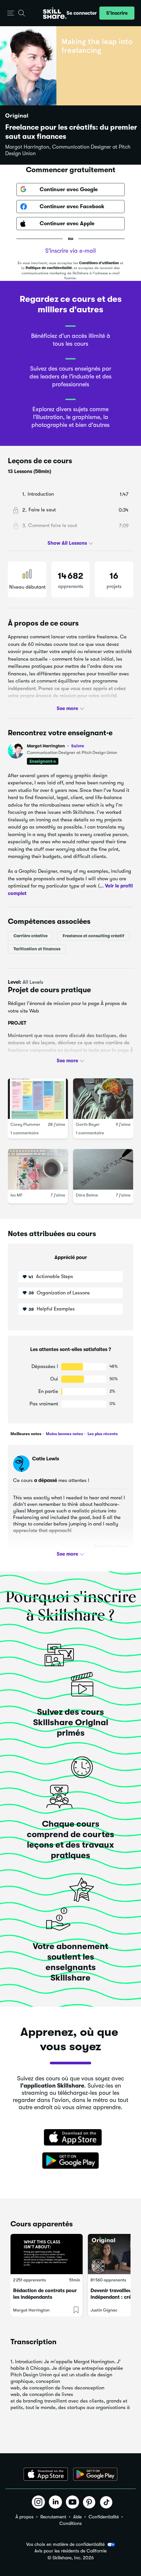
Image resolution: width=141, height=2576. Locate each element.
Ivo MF (17, 1195)
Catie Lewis (46, 1459)
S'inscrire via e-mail (70, 251)
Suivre (78, 746)
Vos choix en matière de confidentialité (65, 2544)
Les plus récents (102, 1434)
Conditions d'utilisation (99, 263)
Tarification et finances (37, 949)
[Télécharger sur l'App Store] (70, 2138)
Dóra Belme (87, 1195)
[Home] (55, 13)
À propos (24, 2517)
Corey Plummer (25, 1124)
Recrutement (53, 2517)
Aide (77, 2517)
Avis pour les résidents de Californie (70, 2551)
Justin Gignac (104, 2310)
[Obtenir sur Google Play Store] (70, 2161)
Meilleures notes (26, 1434)
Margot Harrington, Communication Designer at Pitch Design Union (68, 150)
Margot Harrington (55, 746)
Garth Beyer (88, 1124)
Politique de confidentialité (49, 268)
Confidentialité (104, 2517)
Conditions (70, 2523)
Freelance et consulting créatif (93, 936)
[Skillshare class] (47, 2254)
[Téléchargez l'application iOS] (46, 2474)
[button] (11, 13)
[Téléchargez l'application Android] (95, 2474)
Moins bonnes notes (64, 1434)
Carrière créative (30, 936)
